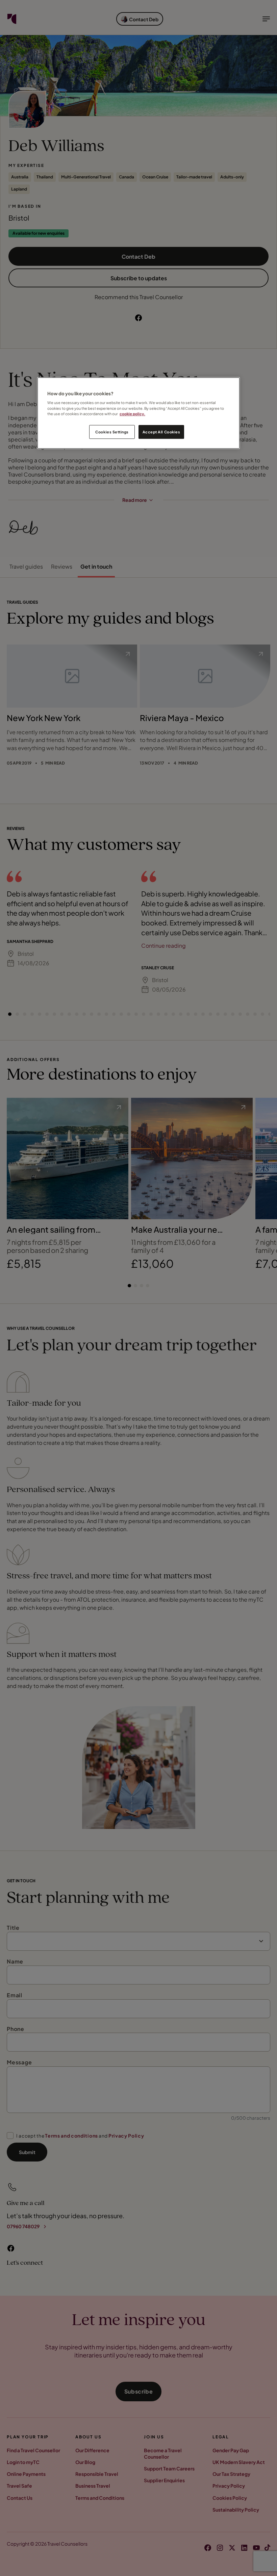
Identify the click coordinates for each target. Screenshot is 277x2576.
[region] (138, 413)
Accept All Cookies (161, 432)
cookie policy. (132, 414)
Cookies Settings (112, 432)
